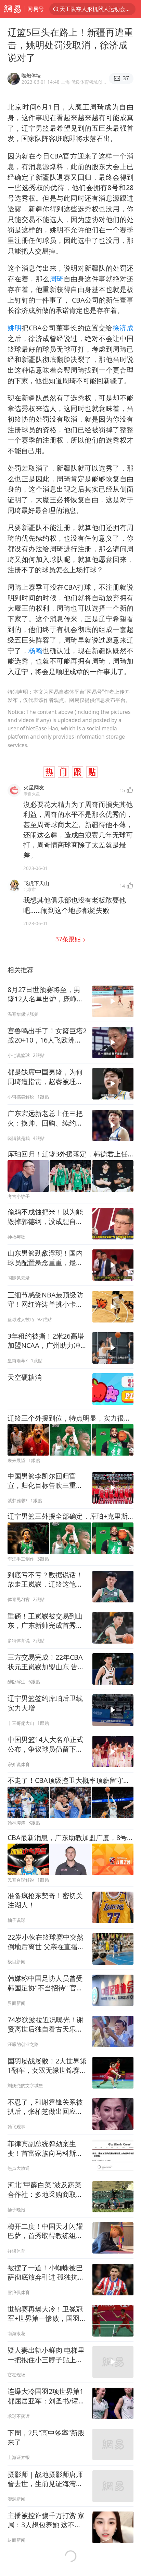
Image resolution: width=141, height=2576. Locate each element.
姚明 (15, 328)
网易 (12, 9)
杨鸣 (35, 651)
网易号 (36, 9)
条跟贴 (69, 939)
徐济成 (123, 328)
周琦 (57, 279)
